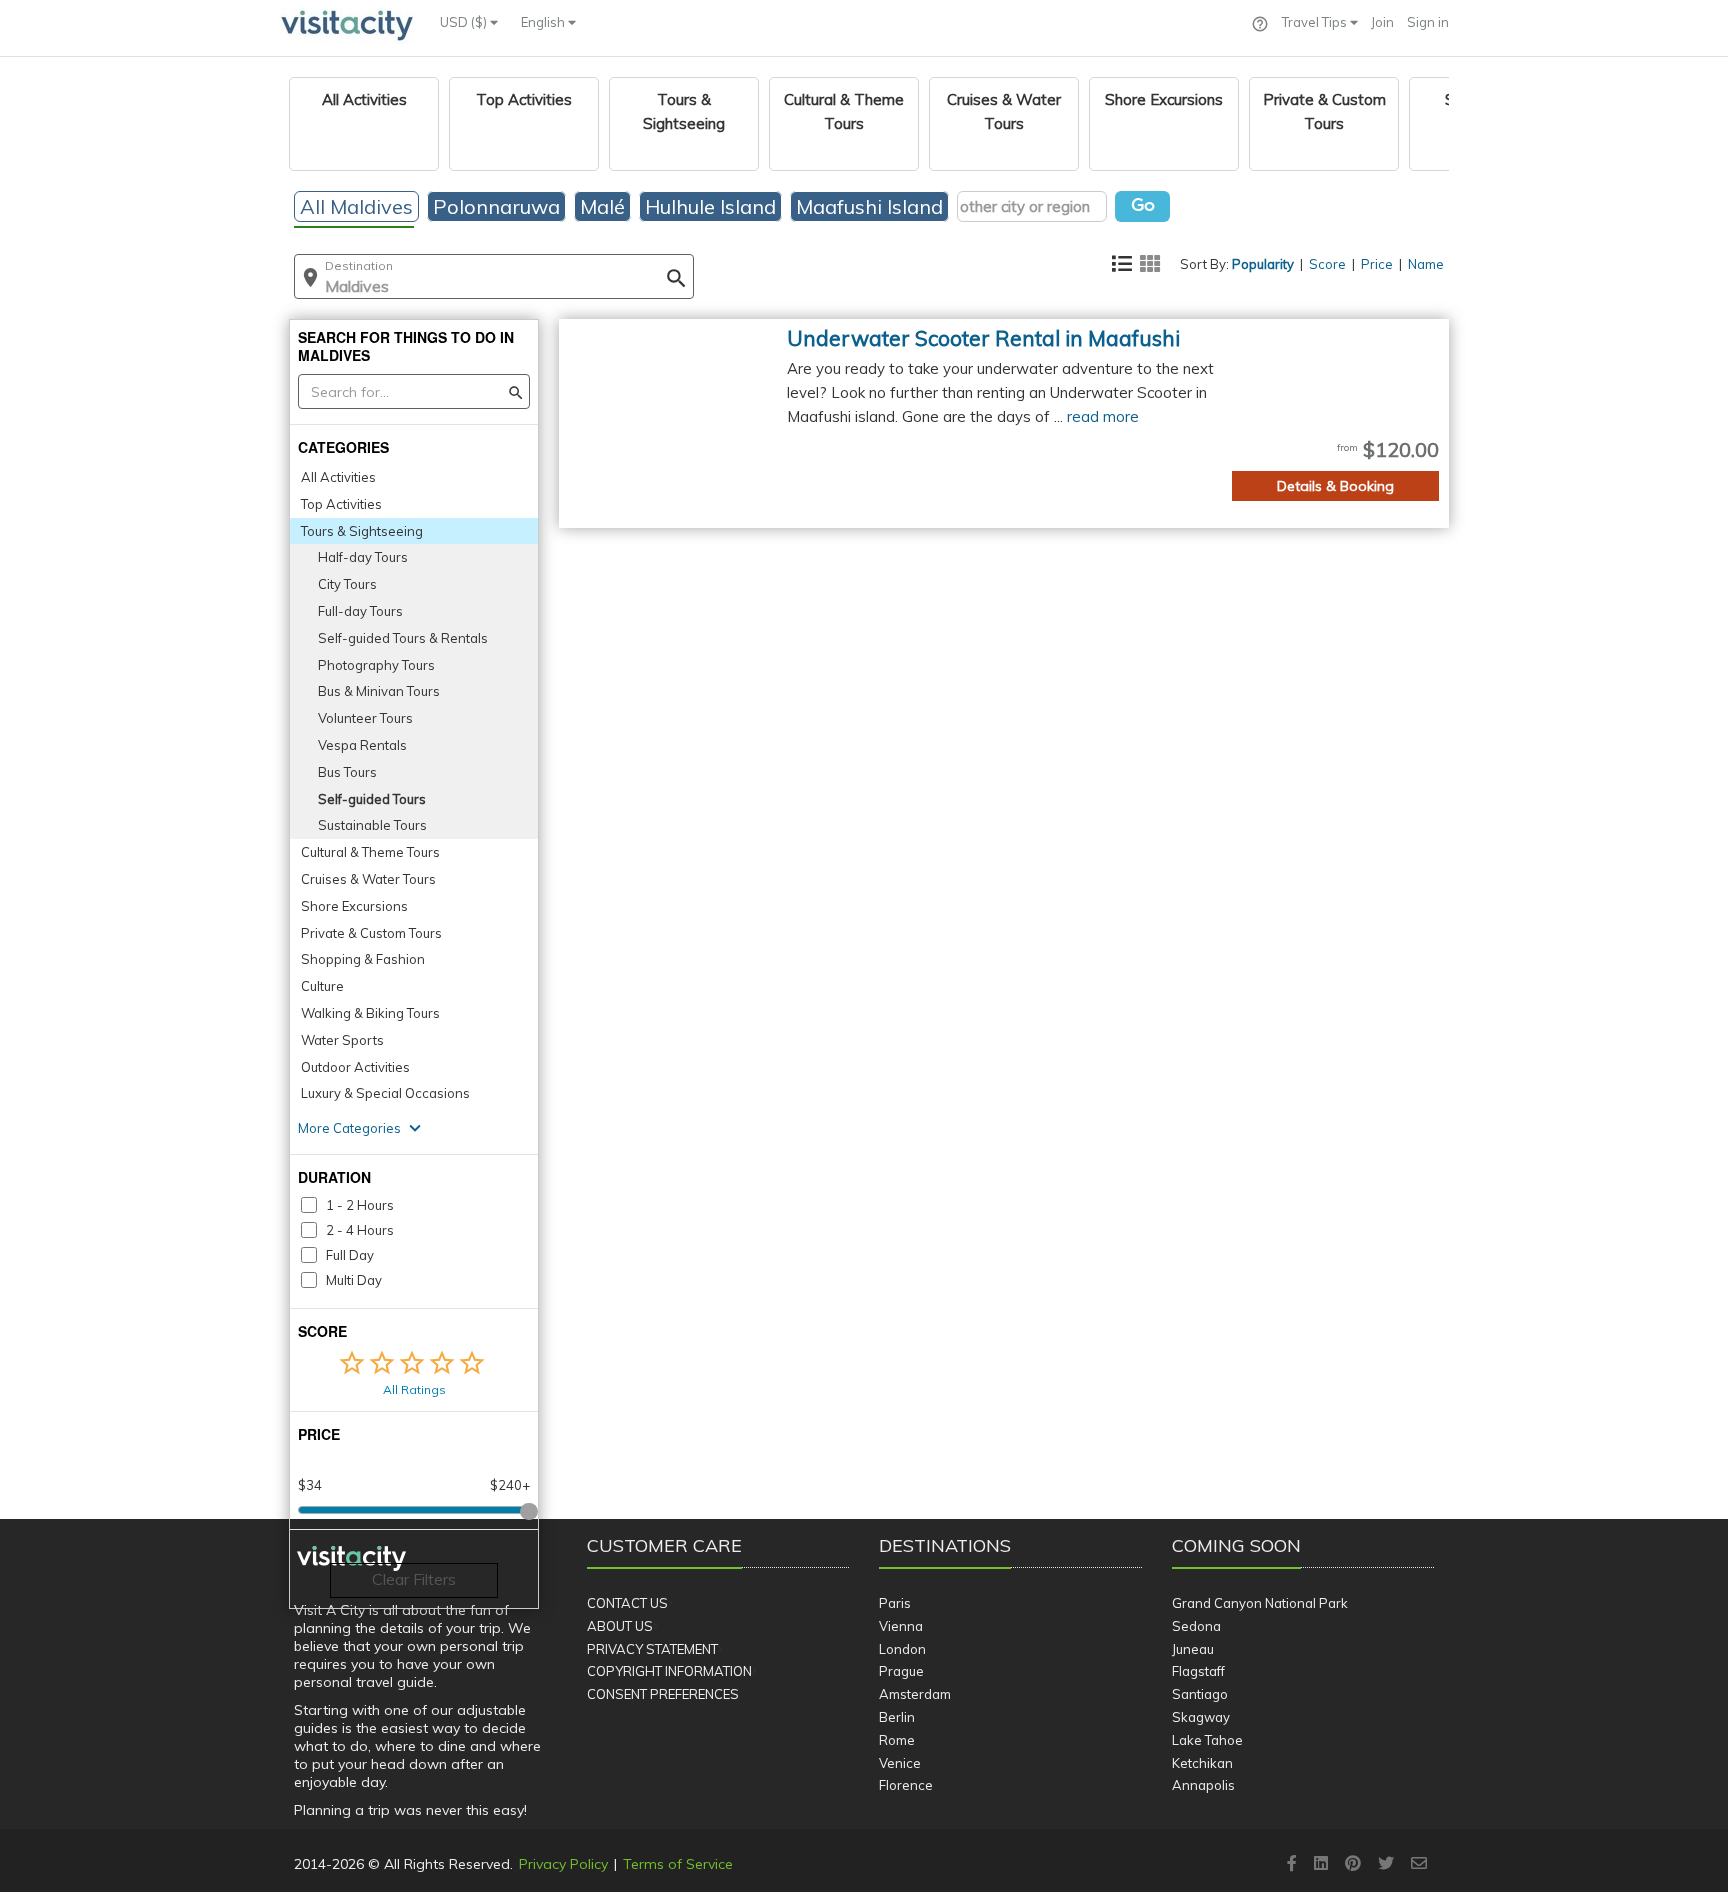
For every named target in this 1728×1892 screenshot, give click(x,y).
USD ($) (465, 22)
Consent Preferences (663, 1694)
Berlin (897, 1717)
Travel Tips (1316, 22)
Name (1426, 264)
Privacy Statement (652, 1649)
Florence (906, 1785)
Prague (901, 1671)
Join (1382, 22)
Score (1327, 264)
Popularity (1263, 264)
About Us (620, 1626)
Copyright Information (669, 1671)
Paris (895, 1603)
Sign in (1428, 22)
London (902, 1649)
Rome (897, 1740)
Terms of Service (678, 1864)
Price (1377, 264)
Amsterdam (915, 1694)
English (544, 22)
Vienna (901, 1626)
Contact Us (627, 1603)
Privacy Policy (563, 1864)
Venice (900, 1763)
